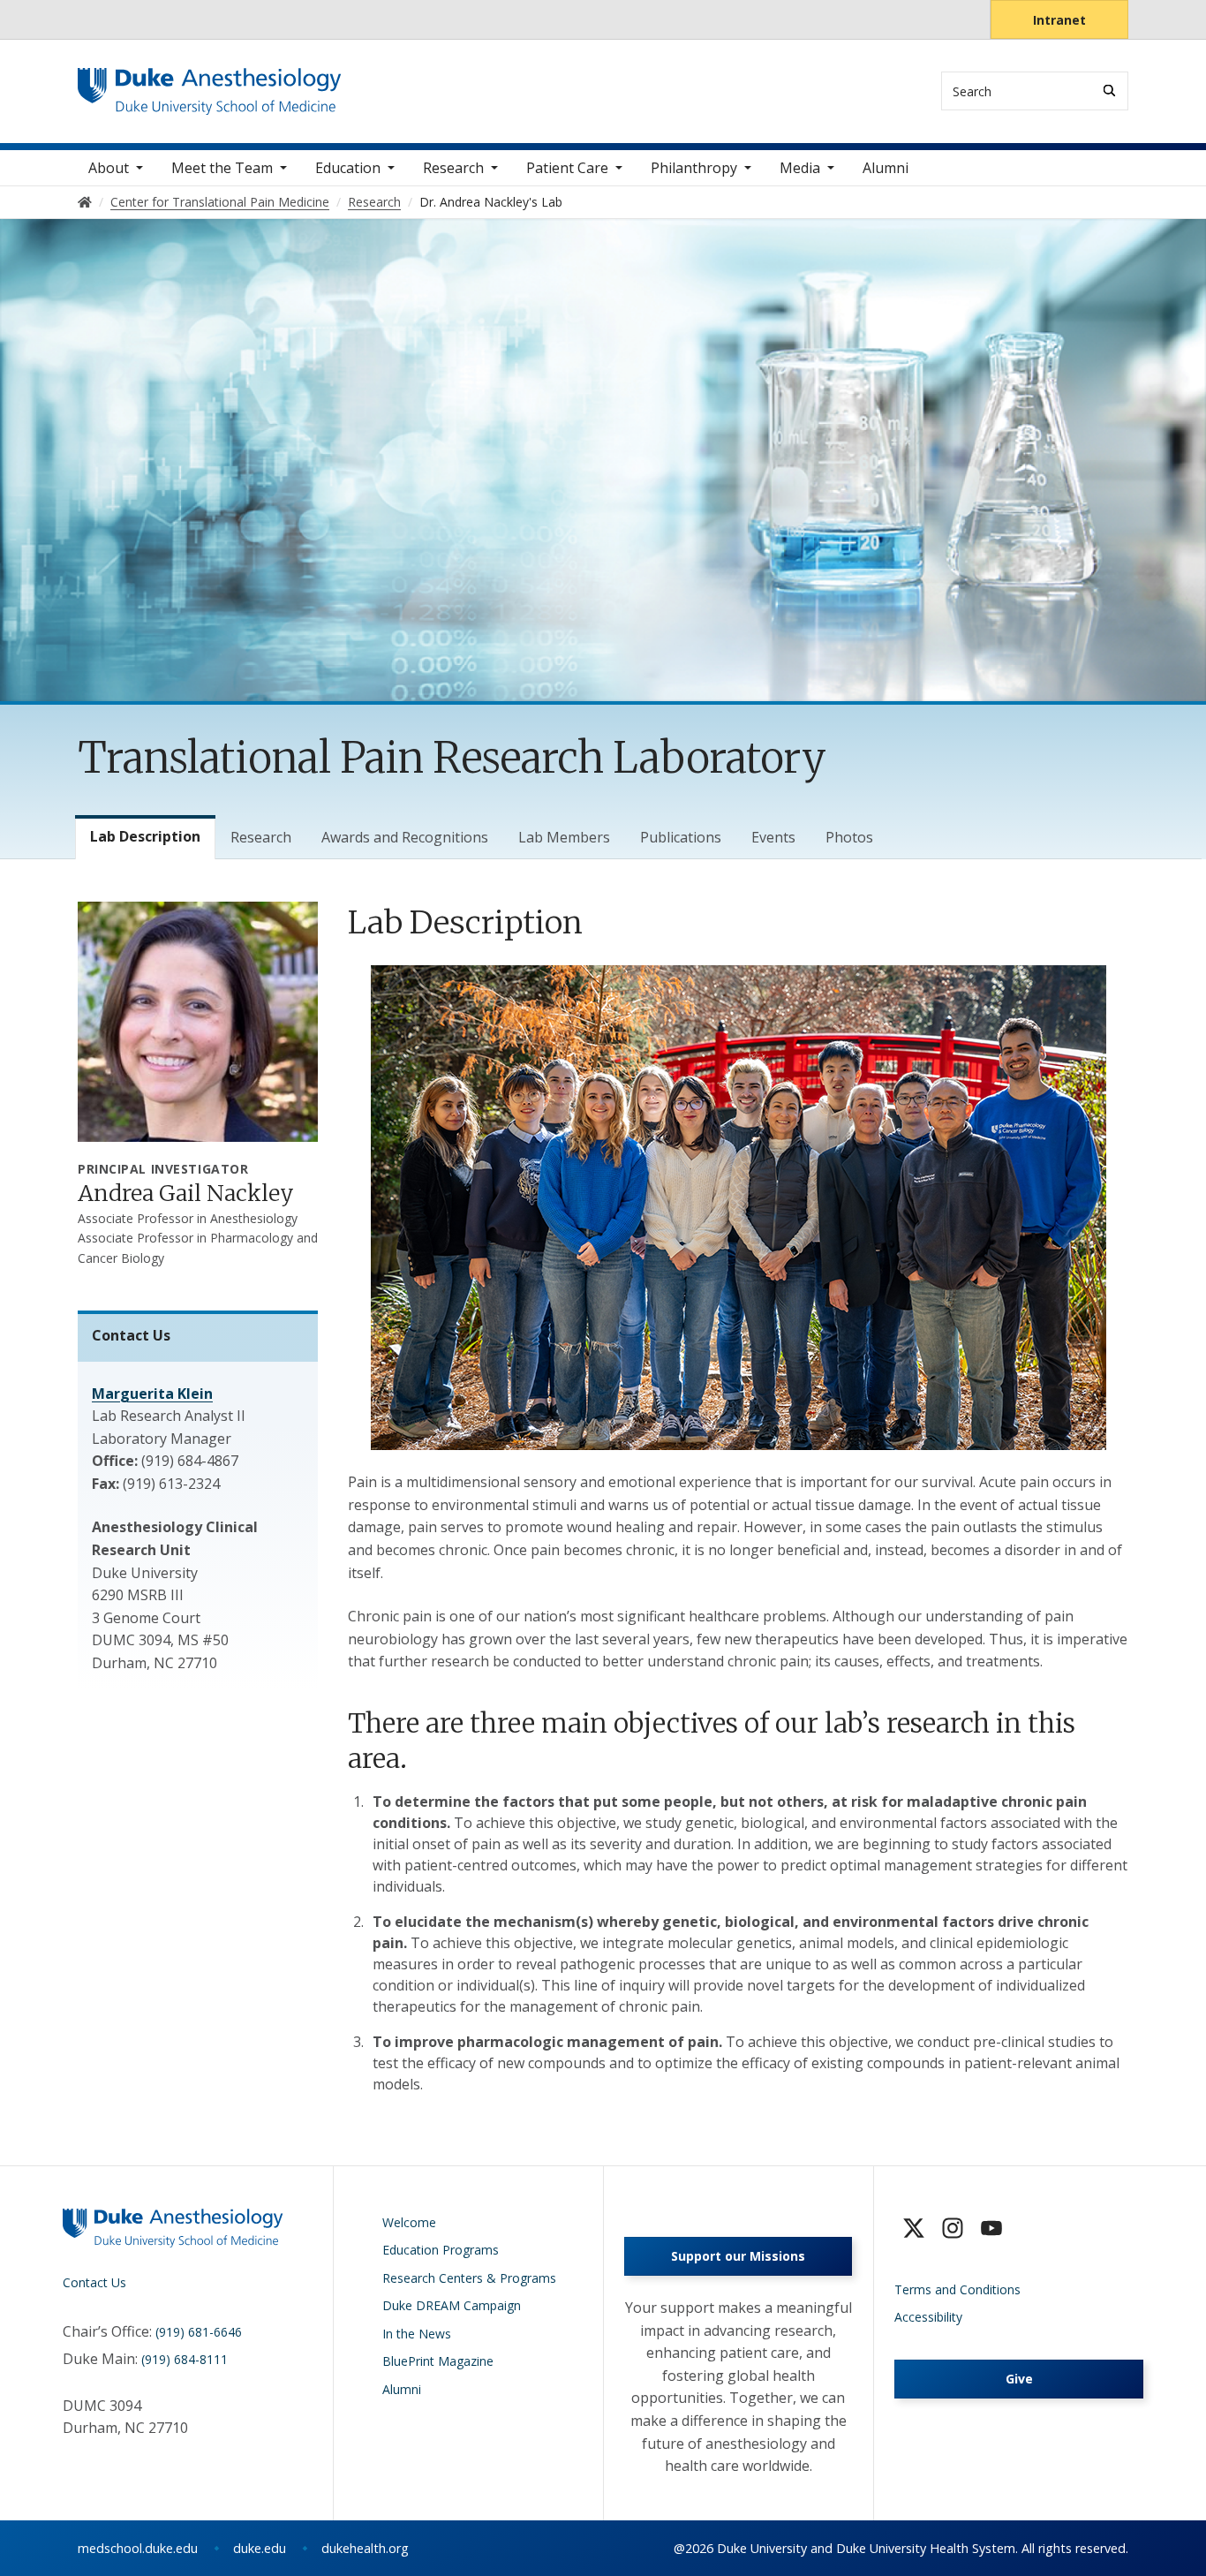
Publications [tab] (681, 837)
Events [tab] (773, 837)
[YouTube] (991, 2228)
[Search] (1109, 91)
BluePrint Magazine (438, 2361)
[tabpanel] (738, 1498)
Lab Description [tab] (145, 836)
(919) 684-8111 (185, 2359)
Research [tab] (261, 837)
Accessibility (928, 2317)
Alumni (886, 168)
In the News (417, 2334)
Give (1019, 2379)
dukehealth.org (365, 2548)
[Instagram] (953, 2228)
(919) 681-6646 (199, 2332)
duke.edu (260, 2548)
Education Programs (441, 2250)
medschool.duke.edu (138, 2548)
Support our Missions (738, 2256)
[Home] (210, 84)
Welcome (409, 2222)
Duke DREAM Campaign (452, 2305)
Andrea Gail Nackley (186, 1193)
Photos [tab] (849, 837)
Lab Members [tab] (564, 837)
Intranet (1059, 20)
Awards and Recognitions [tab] (405, 837)
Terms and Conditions (957, 2289)
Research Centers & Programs (469, 2278)
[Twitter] (914, 2228)
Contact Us (94, 2282)
